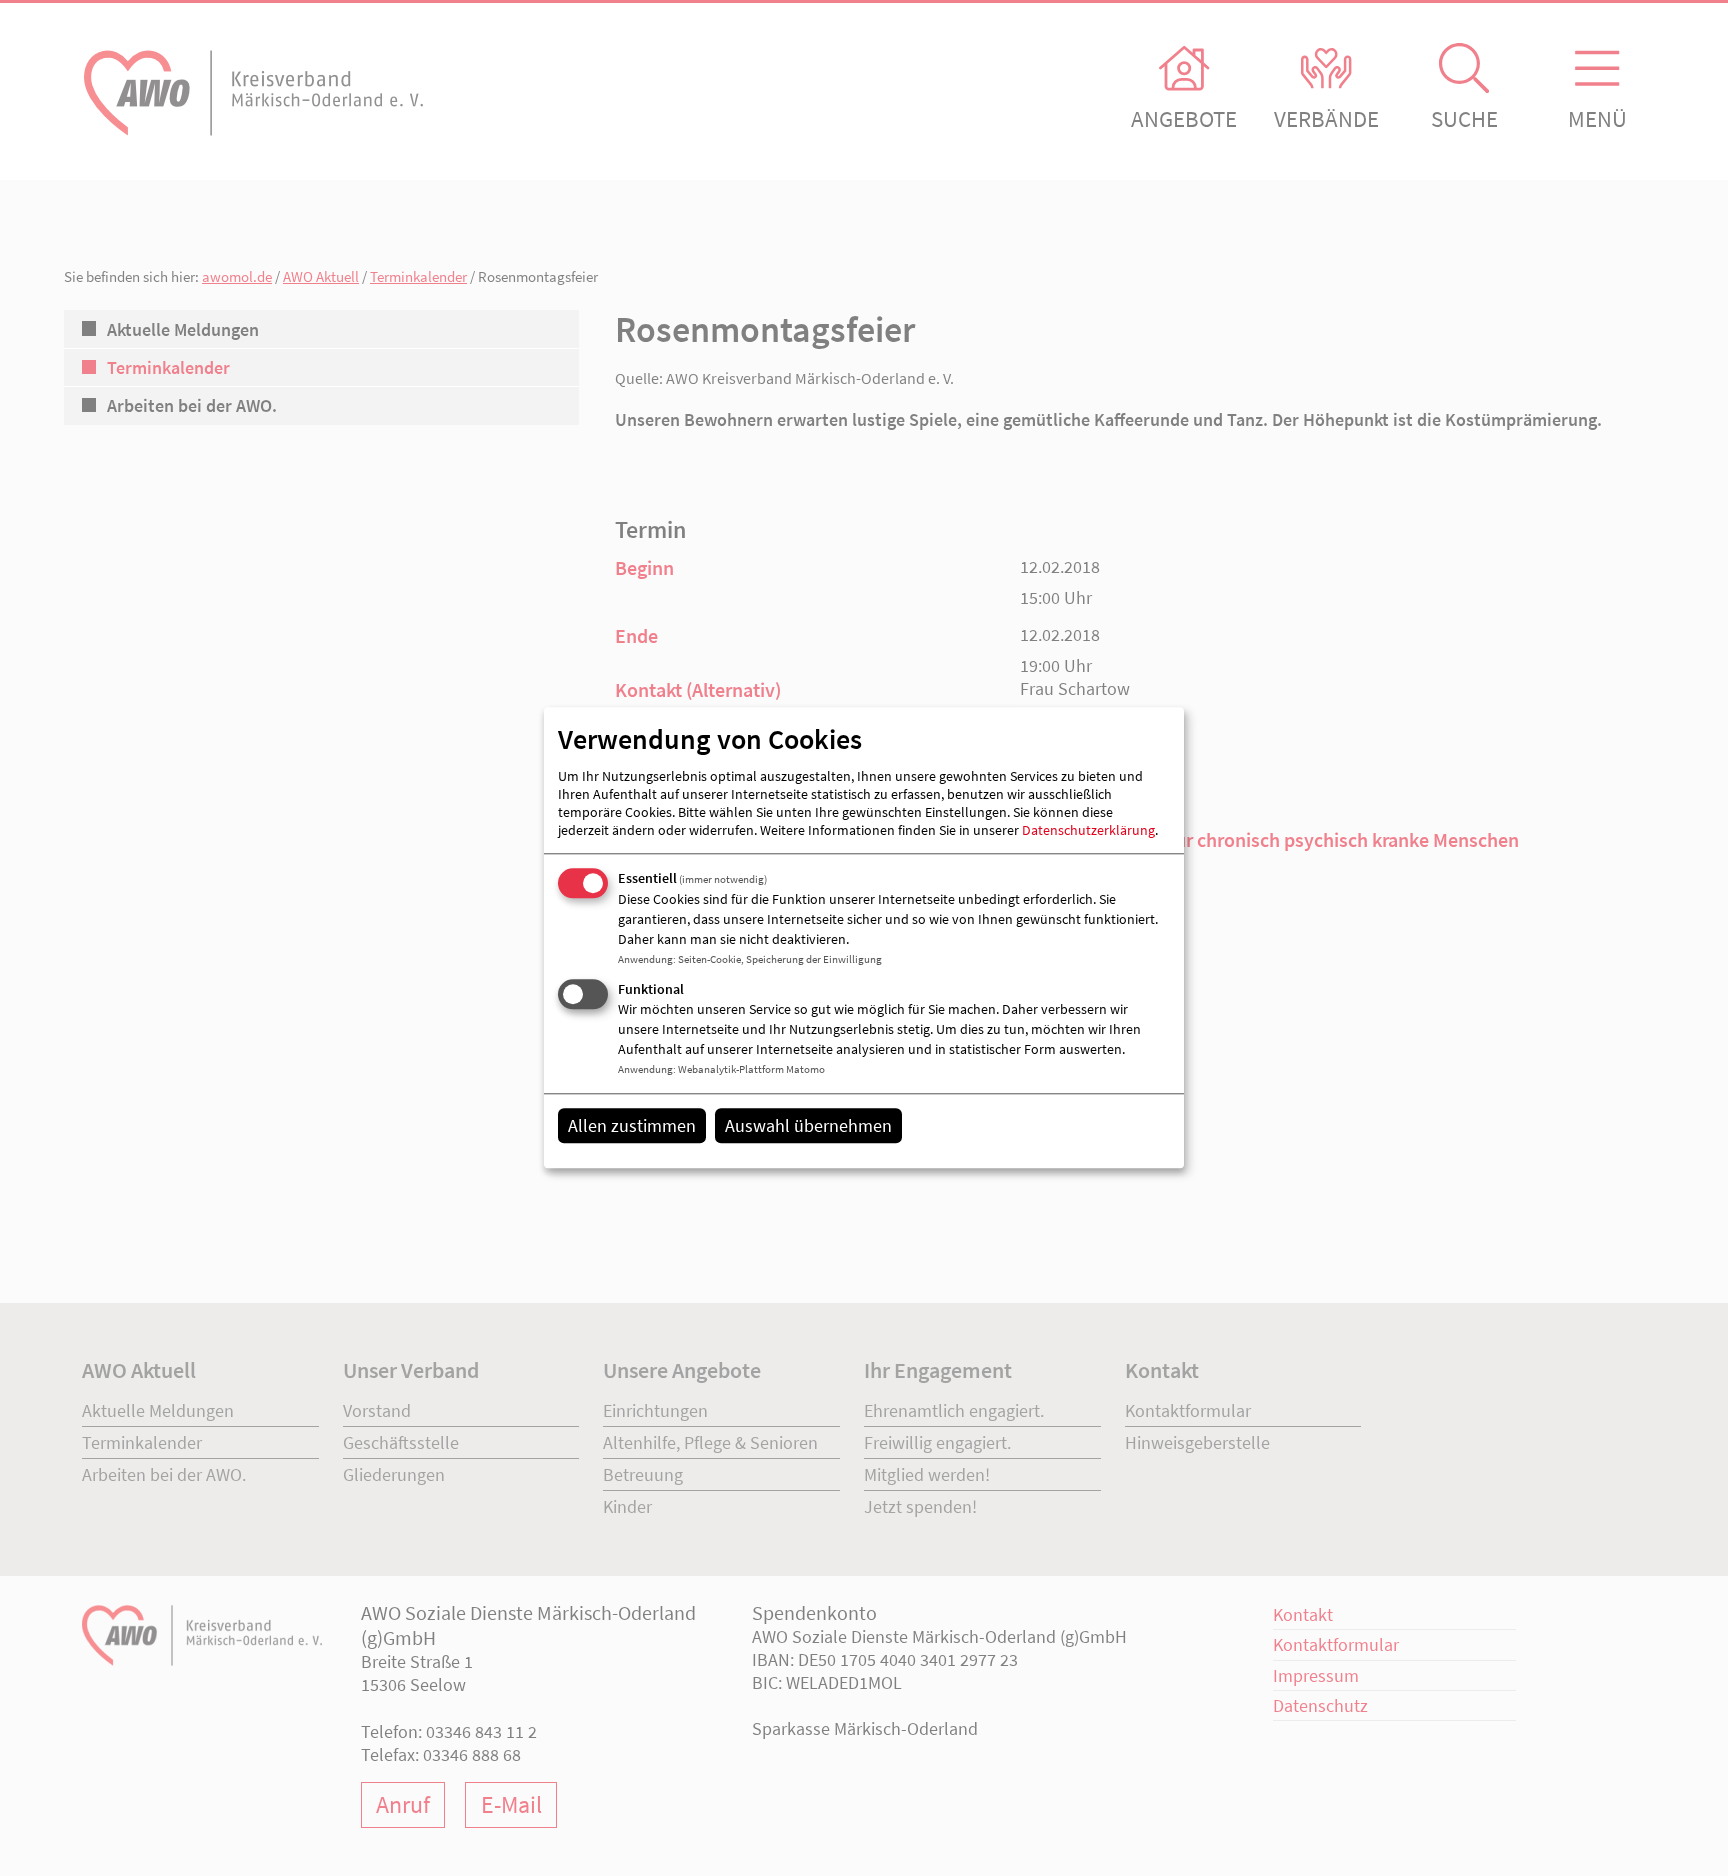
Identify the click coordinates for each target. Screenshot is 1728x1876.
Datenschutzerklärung (1088, 830)
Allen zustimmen (632, 1125)
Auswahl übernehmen (808, 1125)
